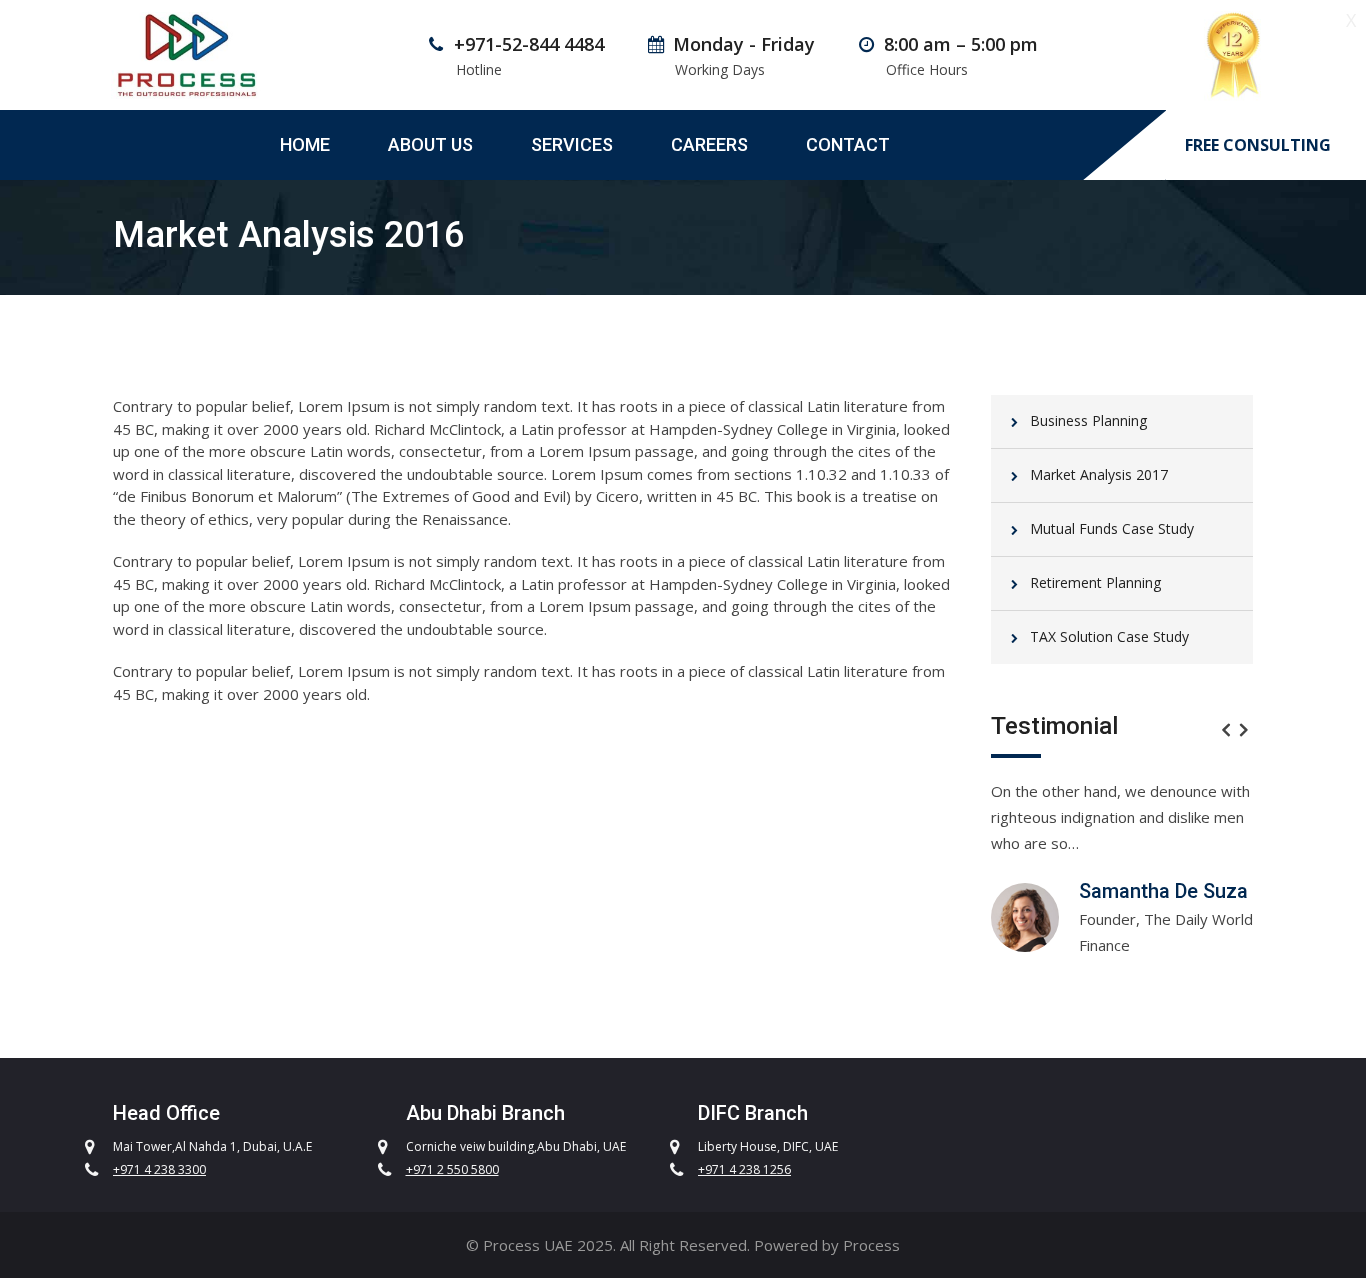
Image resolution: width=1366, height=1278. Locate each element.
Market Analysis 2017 (1099, 474)
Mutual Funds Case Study (1112, 528)
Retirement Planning (1095, 582)
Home (305, 144)
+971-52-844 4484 (529, 44)
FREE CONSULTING (1258, 145)
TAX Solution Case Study (1109, 636)
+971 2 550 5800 (452, 1169)
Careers (709, 144)
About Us (430, 144)
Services (572, 144)
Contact (848, 144)
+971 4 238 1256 (744, 1169)
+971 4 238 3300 (159, 1169)
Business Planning (1088, 420)
